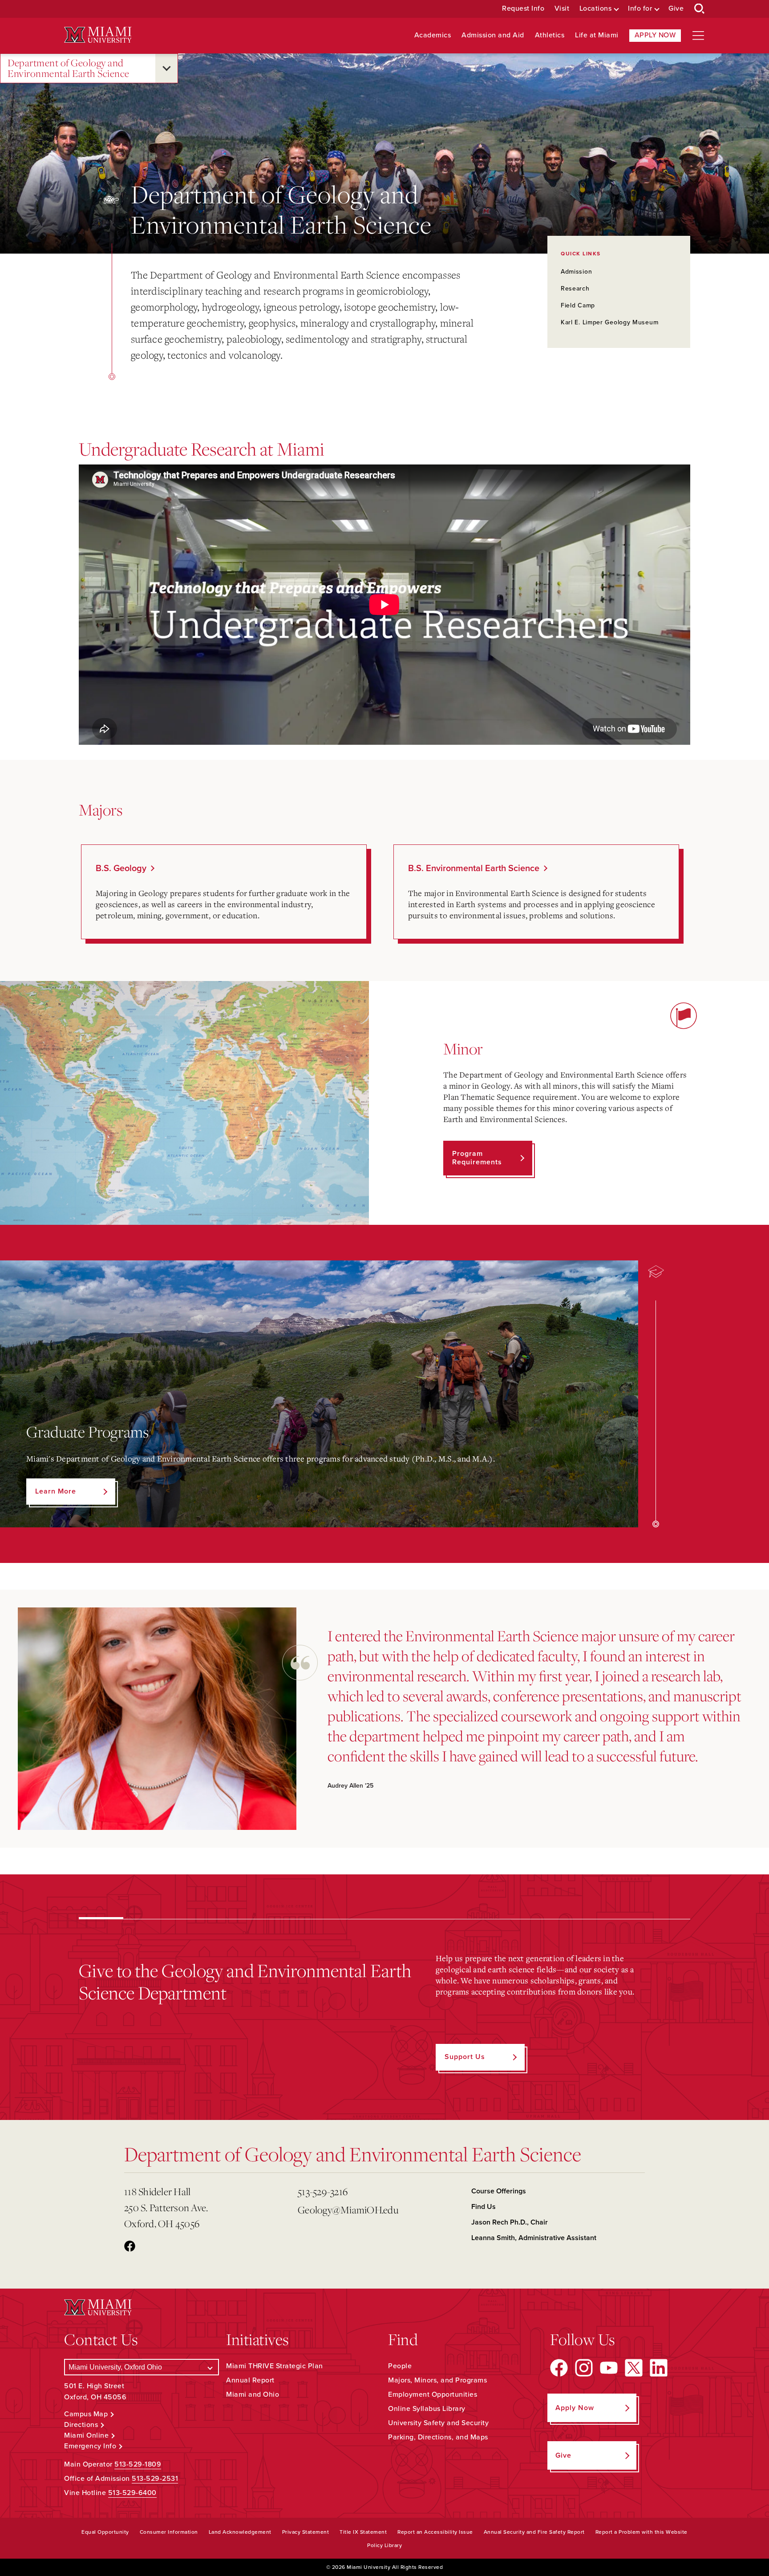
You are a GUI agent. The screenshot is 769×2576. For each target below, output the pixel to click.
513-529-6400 (132, 2493)
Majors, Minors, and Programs (437, 2380)
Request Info (523, 9)
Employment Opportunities (433, 2394)
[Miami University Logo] (98, 35)
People (400, 2366)
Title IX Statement (363, 2532)
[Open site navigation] (698, 36)
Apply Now (655, 35)
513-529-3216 (323, 2191)
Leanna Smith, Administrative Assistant (534, 2238)
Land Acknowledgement (240, 2532)
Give (676, 9)
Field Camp (578, 305)
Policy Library (384, 2545)
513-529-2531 (155, 2479)
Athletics (550, 35)
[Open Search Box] (700, 9)
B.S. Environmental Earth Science (474, 868)
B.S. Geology (121, 868)
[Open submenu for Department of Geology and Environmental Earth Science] (166, 68)
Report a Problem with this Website (642, 2532)
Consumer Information (169, 2532)
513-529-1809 (138, 2464)
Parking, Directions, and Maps (438, 2437)
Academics (433, 35)
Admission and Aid (493, 35)
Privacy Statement (306, 2532)
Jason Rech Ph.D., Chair (510, 2222)
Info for (640, 9)
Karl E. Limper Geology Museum (609, 322)
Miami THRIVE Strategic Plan (275, 2366)
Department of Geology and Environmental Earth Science (69, 68)
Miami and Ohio (253, 2394)
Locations (596, 9)
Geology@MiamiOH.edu (348, 2210)
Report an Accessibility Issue (435, 2532)
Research (575, 289)
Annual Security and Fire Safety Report (534, 2532)
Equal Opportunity (105, 2532)
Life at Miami (597, 35)
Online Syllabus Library (427, 2409)
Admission (576, 272)
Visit (562, 9)
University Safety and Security (438, 2423)
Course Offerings (499, 2191)
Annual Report (250, 2380)
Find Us (484, 2207)
